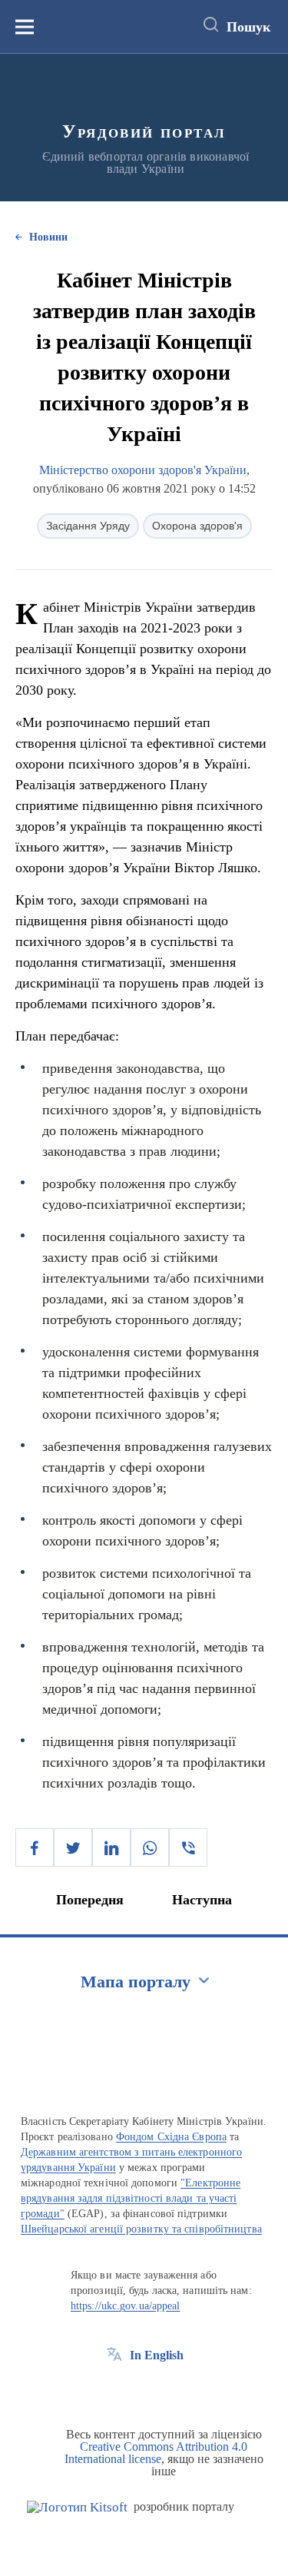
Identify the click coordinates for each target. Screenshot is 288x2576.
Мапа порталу (136, 1982)
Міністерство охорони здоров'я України (143, 470)
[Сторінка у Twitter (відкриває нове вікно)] (143, 2390)
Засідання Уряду (88, 526)
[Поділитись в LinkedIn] (111, 1847)
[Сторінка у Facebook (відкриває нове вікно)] (114, 2390)
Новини (48, 237)
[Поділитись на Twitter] (73, 1847)
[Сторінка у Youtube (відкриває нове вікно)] (171, 2390)
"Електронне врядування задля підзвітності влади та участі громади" (131, 2198)
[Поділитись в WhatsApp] (150, 1847)
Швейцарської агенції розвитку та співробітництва (141, 2229)
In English (157, 2355)
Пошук (248, 27)
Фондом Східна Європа (171, 2137)
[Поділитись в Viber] (188, 1847)
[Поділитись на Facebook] (35, 1847)
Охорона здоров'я (197, 526)
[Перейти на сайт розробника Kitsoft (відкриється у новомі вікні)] (77, 2507)
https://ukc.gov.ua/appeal (126, 2306)
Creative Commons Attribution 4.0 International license (156, 2453)
